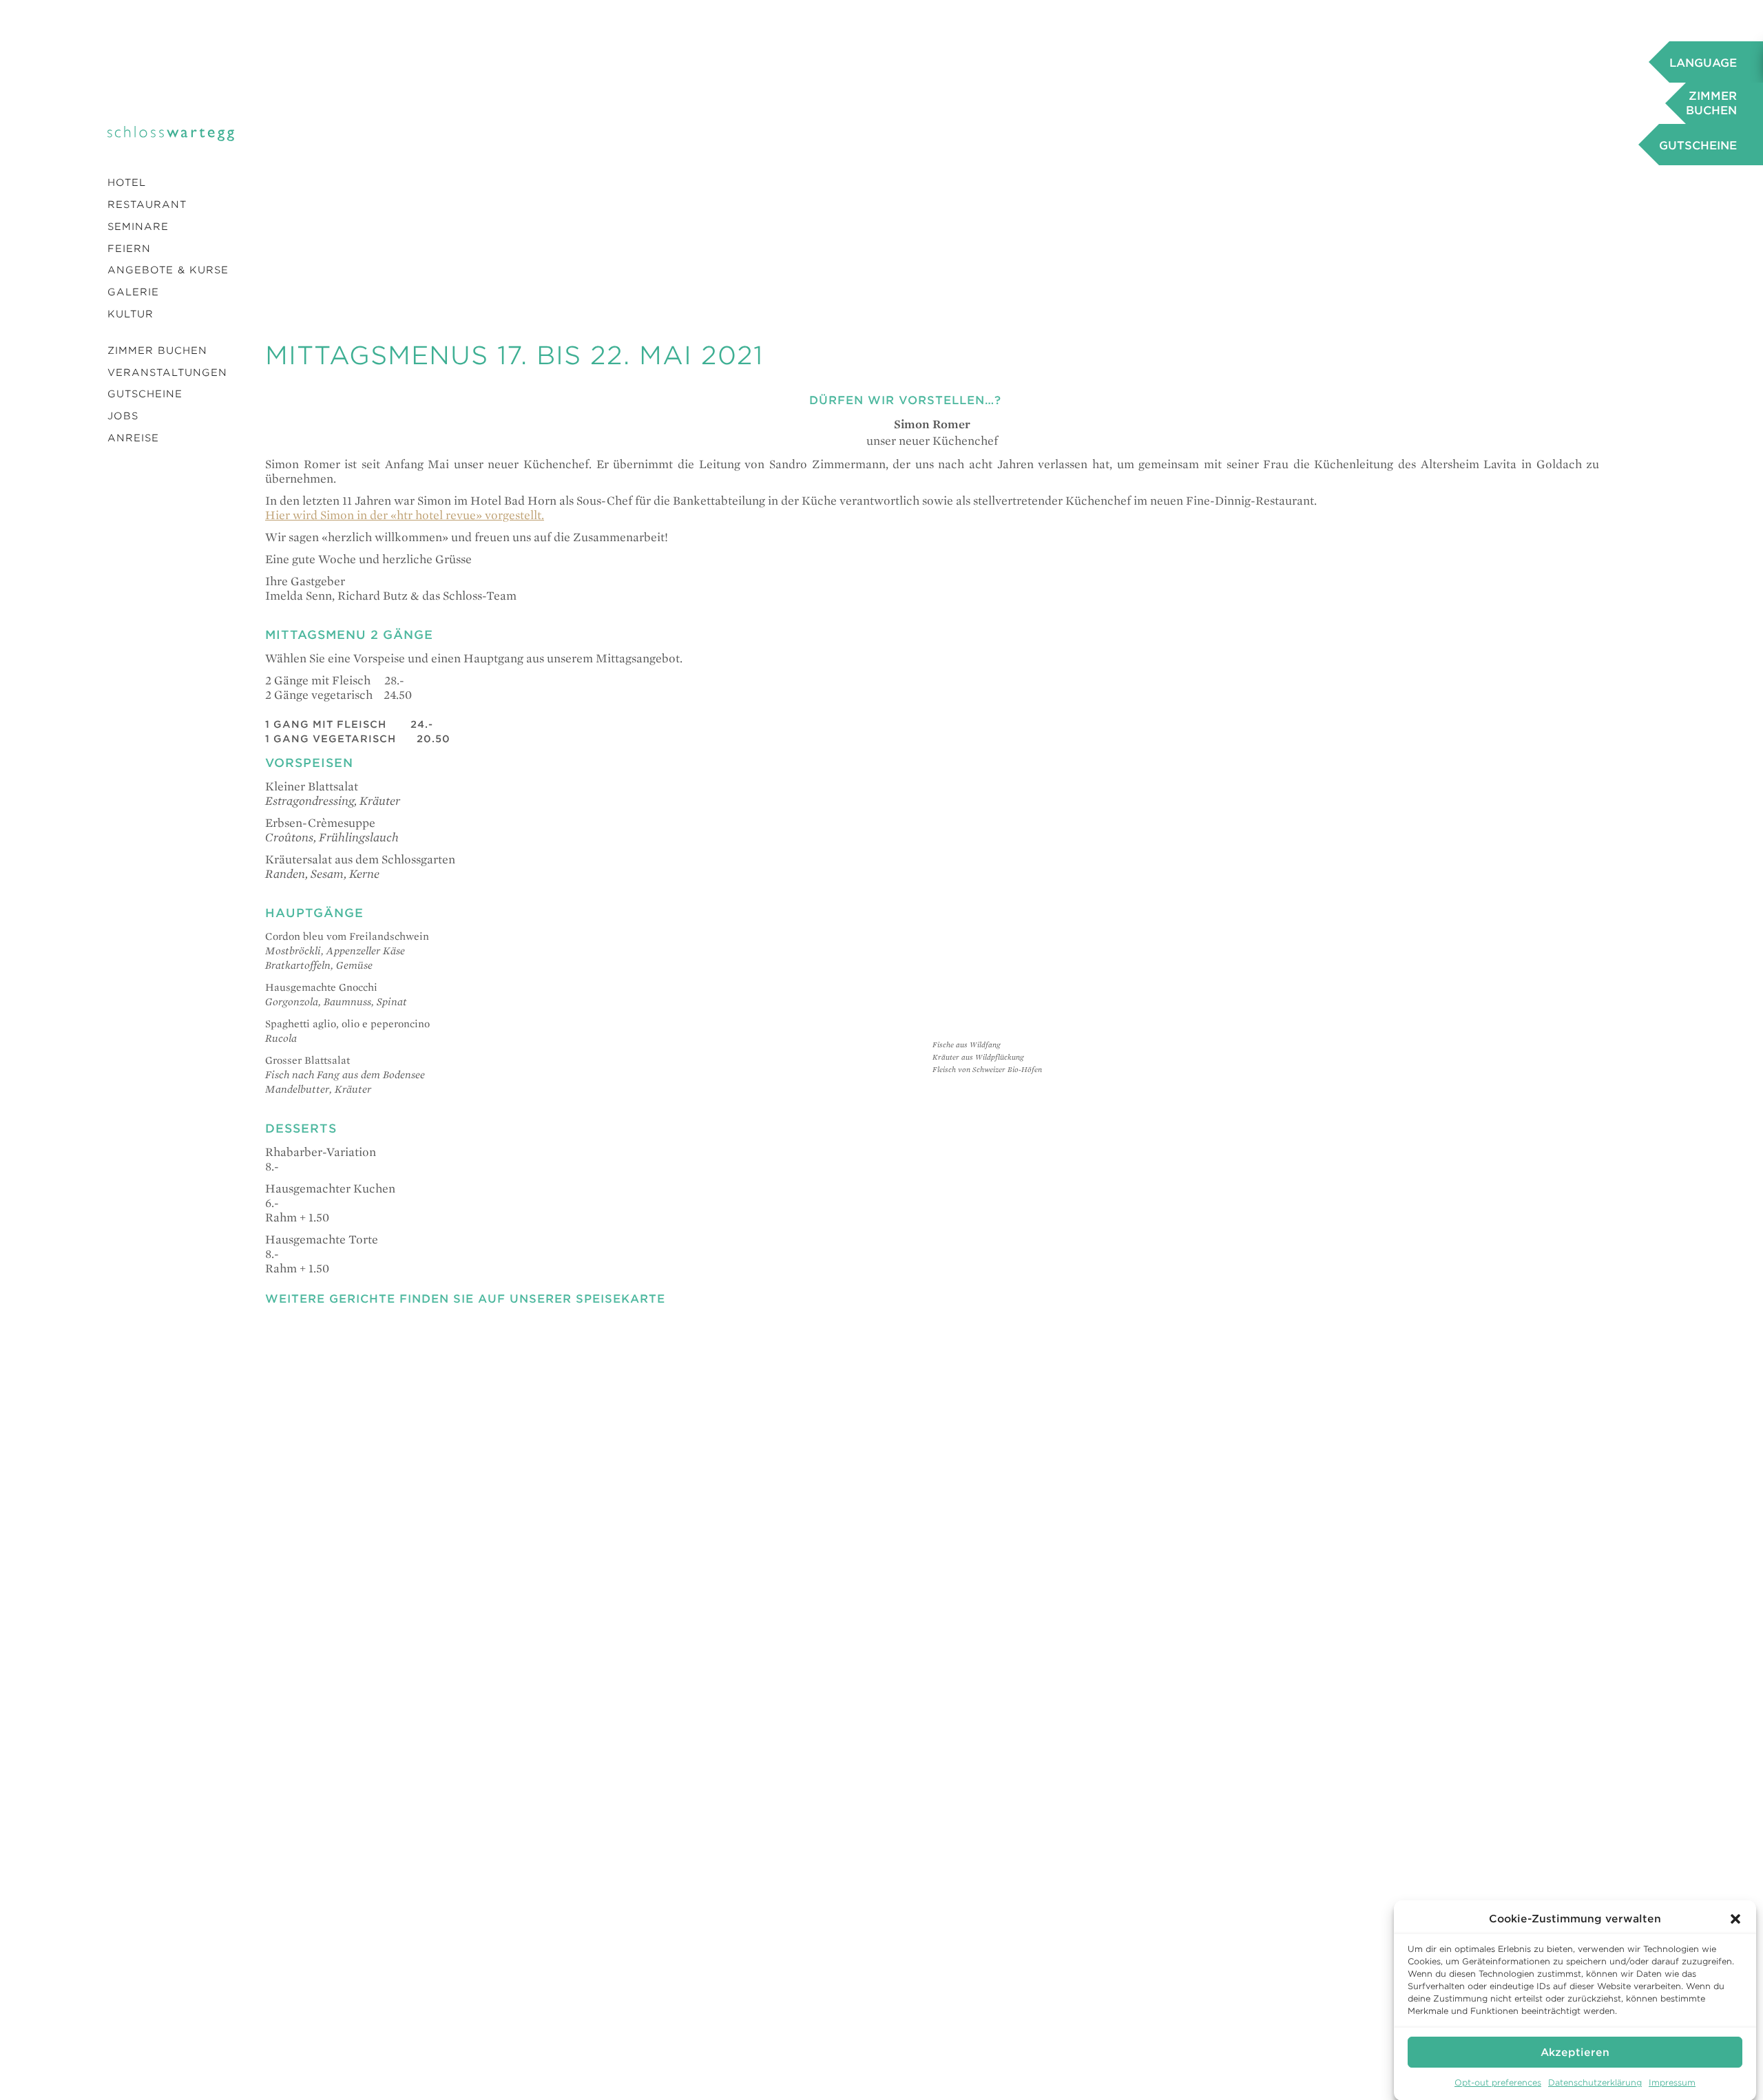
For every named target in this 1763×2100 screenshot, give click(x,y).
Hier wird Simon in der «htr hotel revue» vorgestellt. (405, 515)
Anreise (133, 438)
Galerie (133, 292)
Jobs (123, 416)
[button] (1735, 1919)
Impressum (1672, 2082)
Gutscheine (145, 394)
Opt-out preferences (1498, 2082)
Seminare (138, 227)
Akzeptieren (1575, 2052)
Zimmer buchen (157, 350)
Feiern (129, 249)
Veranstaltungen (167, 372)
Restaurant (147, 204)
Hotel (127, 182)
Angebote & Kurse (168, 270)
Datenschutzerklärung (1595, 2082)
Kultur (131, 314)
